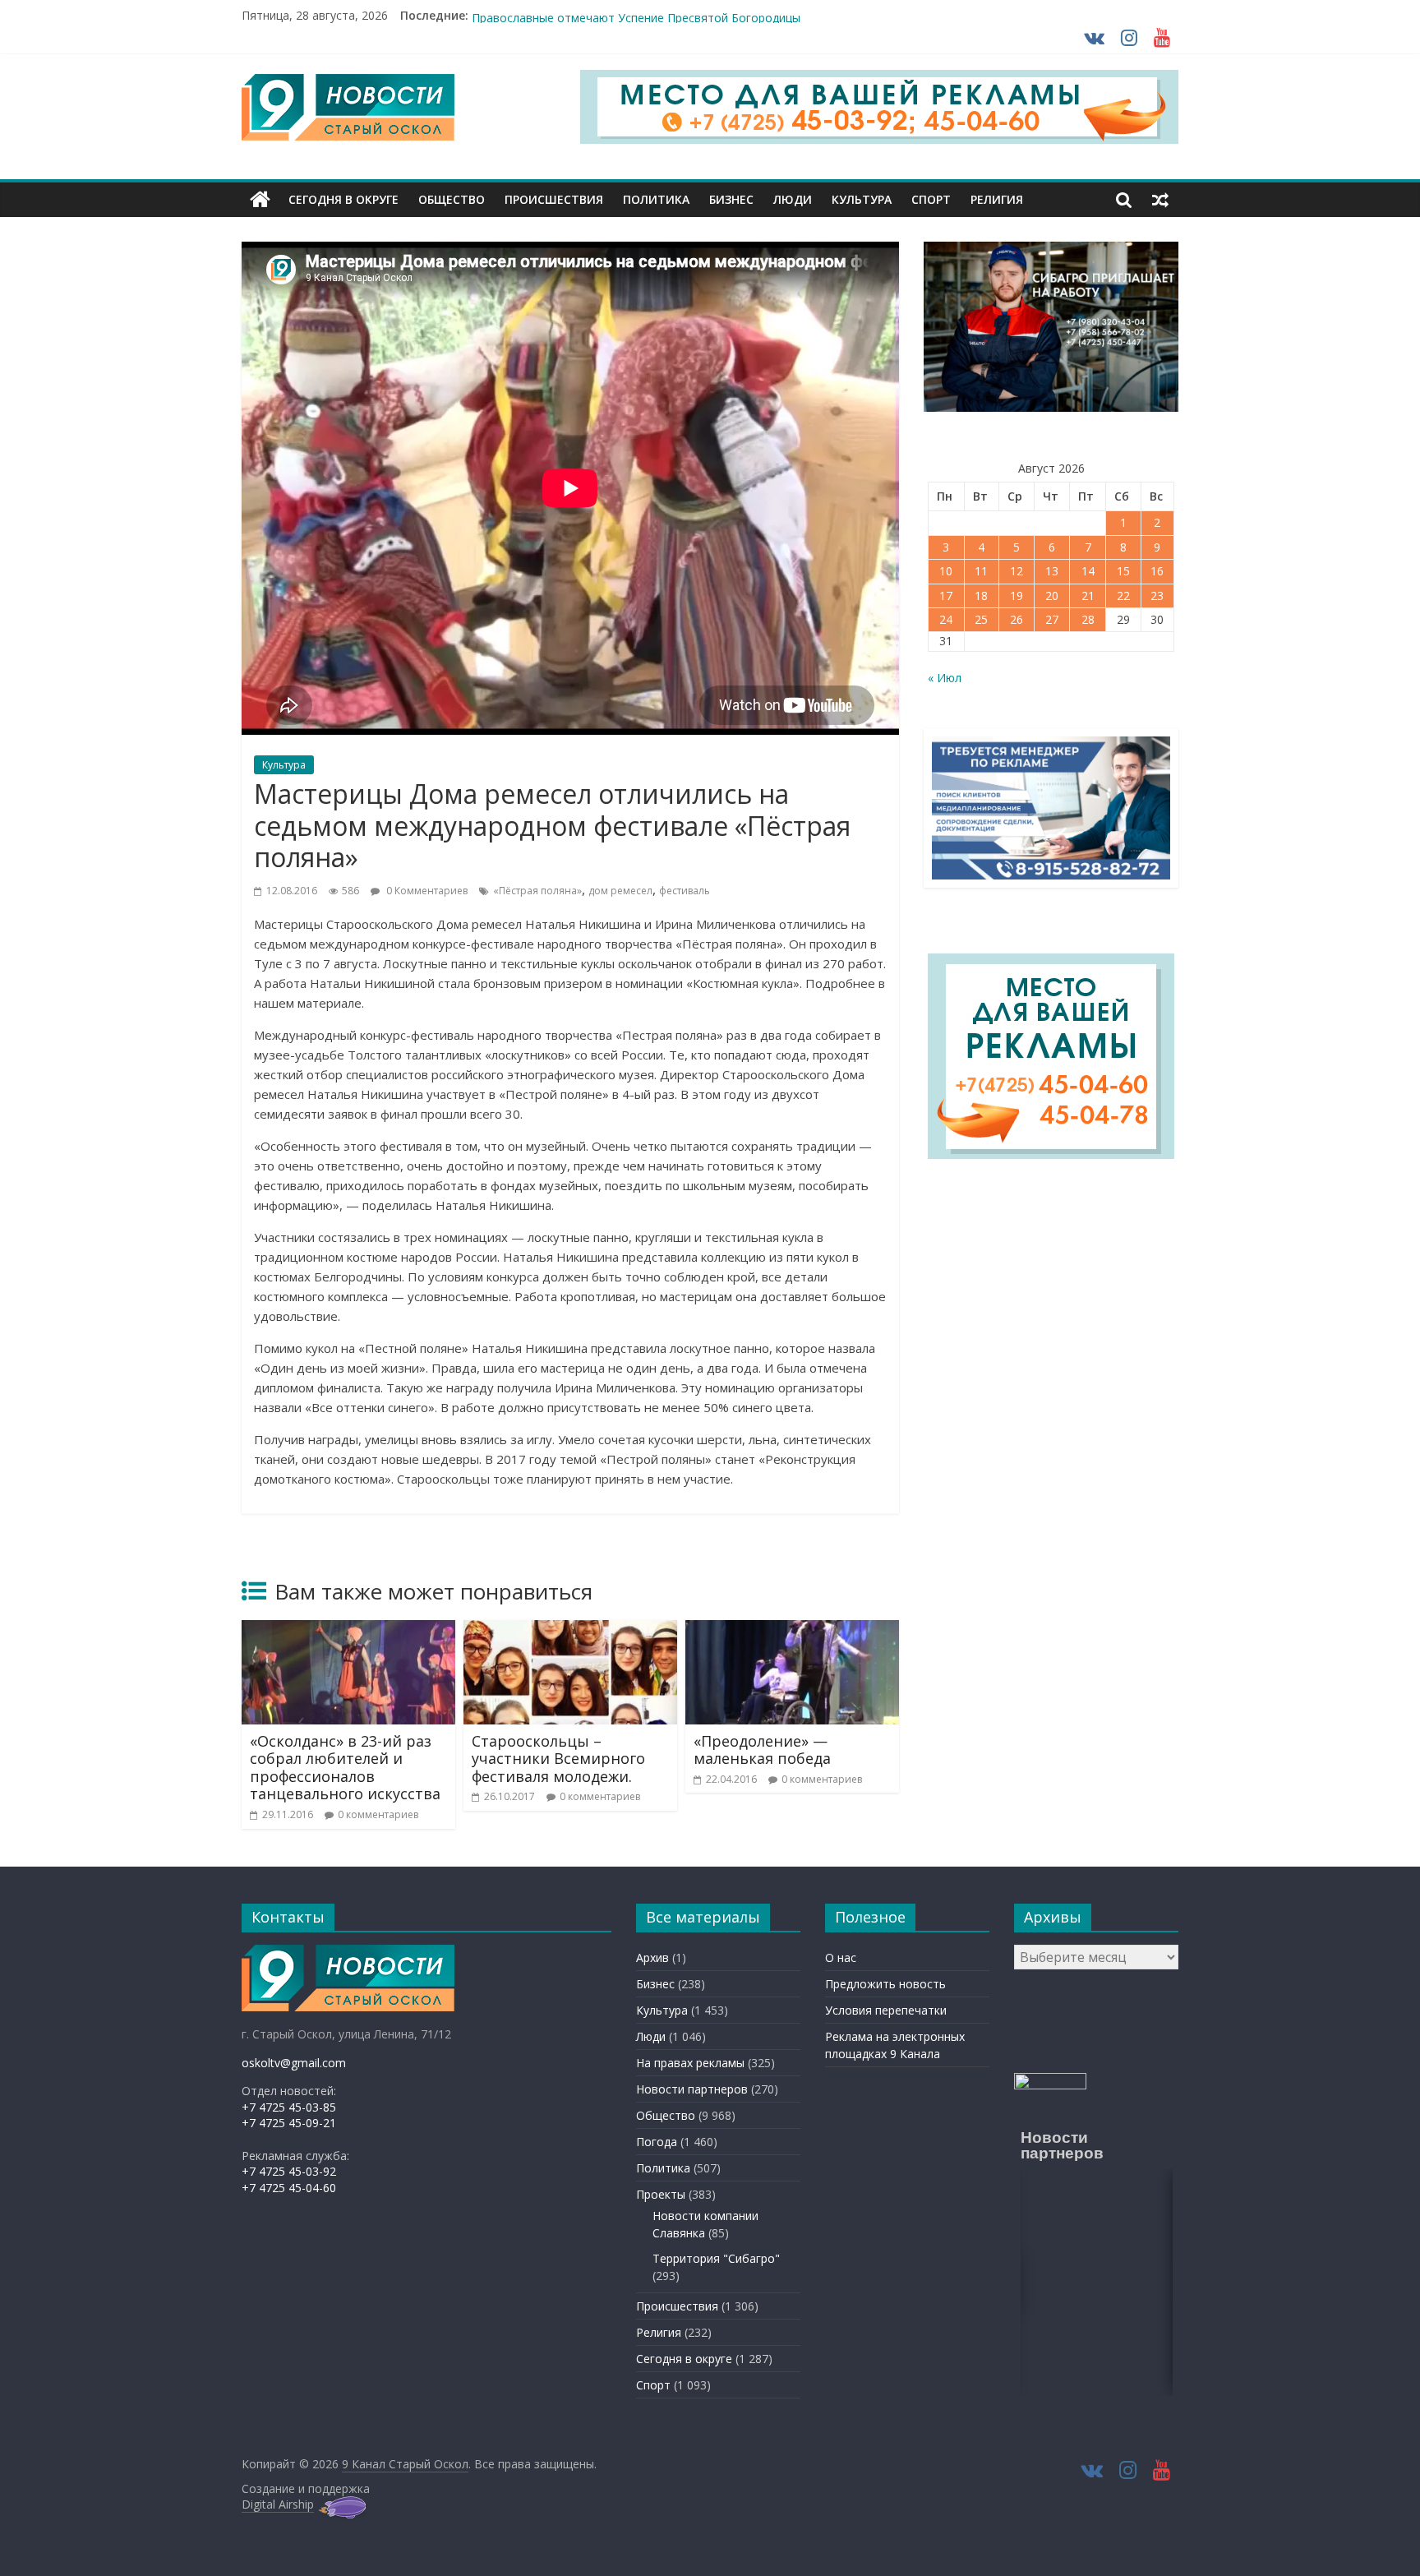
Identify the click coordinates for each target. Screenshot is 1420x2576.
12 (1017, 571)
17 (946, 596)
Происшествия (554, 199)
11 (981, 571)
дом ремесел (620, 891)
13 (1052, 571)
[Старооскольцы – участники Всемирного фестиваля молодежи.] (570, 1630)
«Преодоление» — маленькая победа (762, 1750)
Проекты (661, 2194)
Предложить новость (885, 1984)
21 (1088, 596)
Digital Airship (278, 2504)
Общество (452, 199)
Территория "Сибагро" (716, 2258)
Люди (793, 199)
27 (1052, 619)
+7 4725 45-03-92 (289, 2171)
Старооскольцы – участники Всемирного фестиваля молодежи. (558, 1759)
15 (1123, 571)
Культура (862, 199)
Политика (656, 199)
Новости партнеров (692, 2089)
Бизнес (731, 199)
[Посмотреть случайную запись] (1160, 200)
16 (1157, 571)
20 (1052, 596)
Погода (657, 2142)
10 (946, 571)
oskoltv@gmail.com (294, 2063)
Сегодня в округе (343, 199)
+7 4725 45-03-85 (289, 2107)
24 (946, 619)
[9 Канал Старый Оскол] (260, 200)
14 (1088, 571)
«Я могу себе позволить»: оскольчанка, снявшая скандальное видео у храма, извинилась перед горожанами (777, 15)
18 (981, 596)
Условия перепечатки (886, 2010)
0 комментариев (378, 1814)
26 (1017, 619)
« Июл (945, 678)
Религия (997, 199)
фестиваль (685, 891)
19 (1017, 596)
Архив (652, 1957)
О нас (841, 1957)
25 (981, 619)
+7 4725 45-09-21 (289, 2123)
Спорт (931, 199)
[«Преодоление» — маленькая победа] (792, 1630)
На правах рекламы (690, 2063)
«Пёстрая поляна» (537, 891)
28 (1088, 619)
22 (1123, 596)
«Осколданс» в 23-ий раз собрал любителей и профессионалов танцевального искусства (345, 1768)
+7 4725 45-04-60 (289, 2188)
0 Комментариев (426, 891)
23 (1157, 596)
